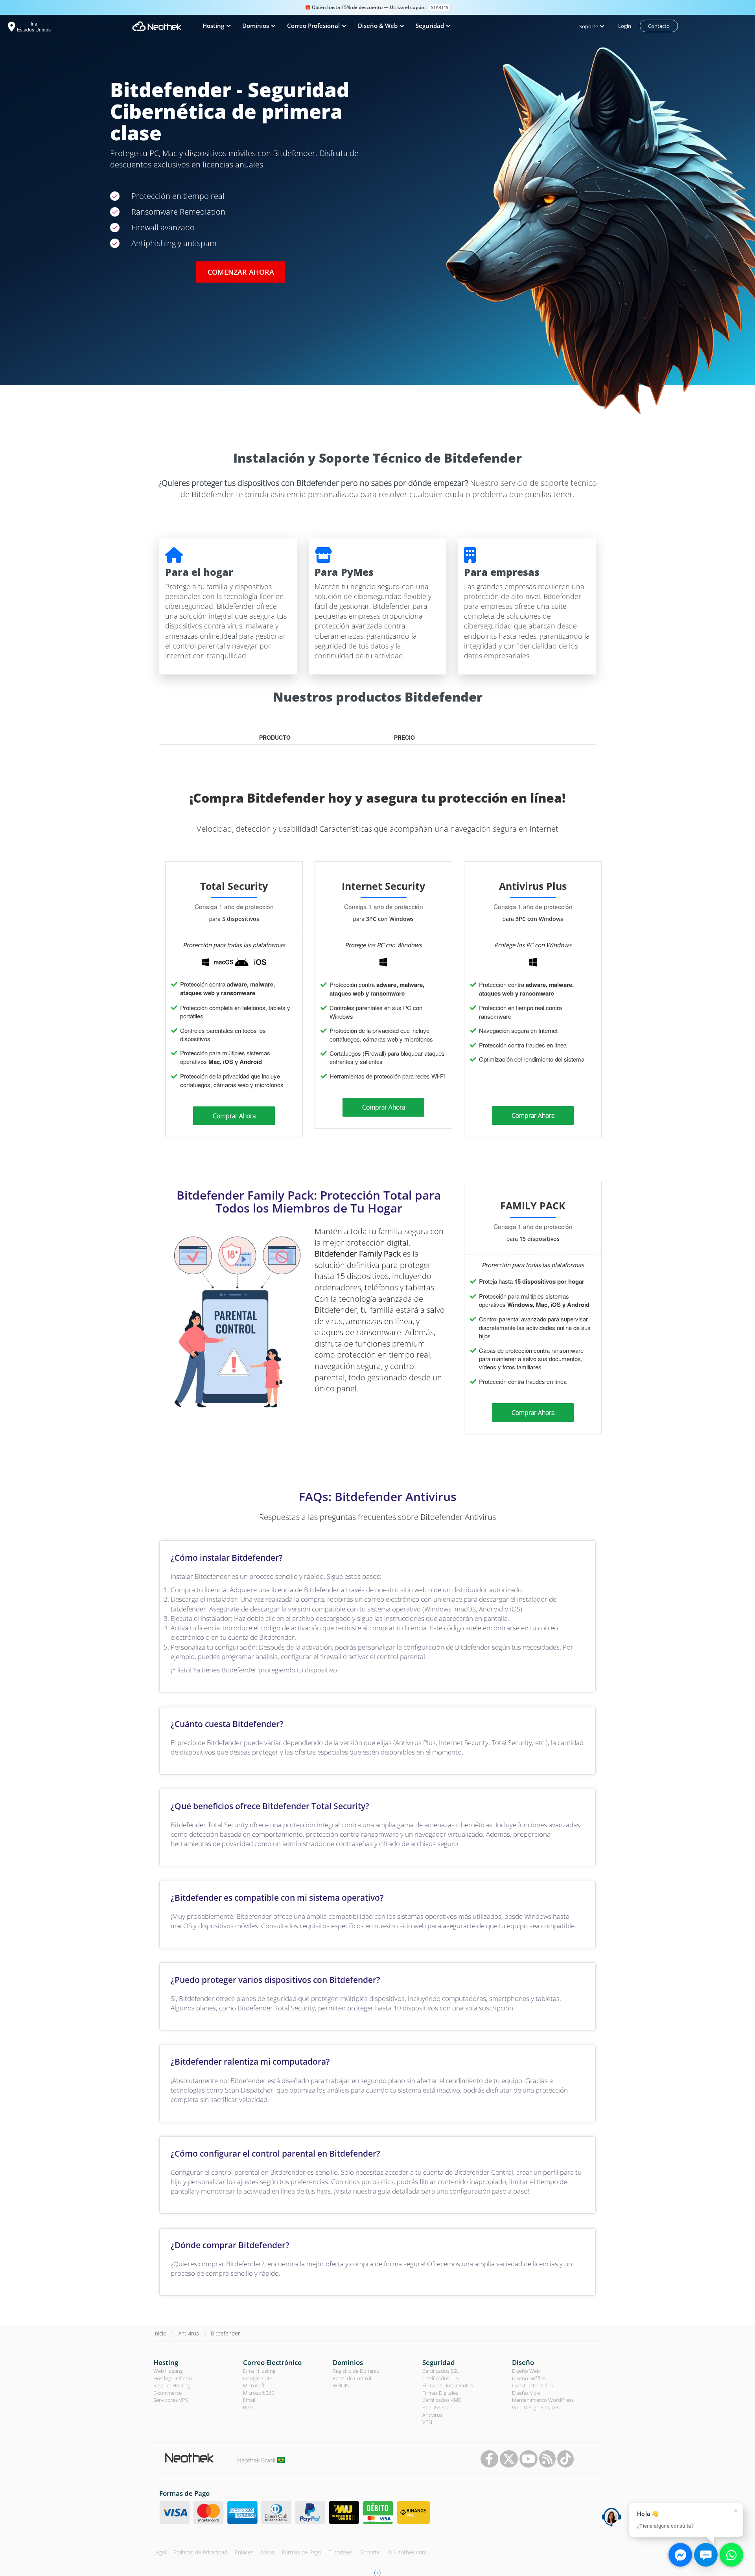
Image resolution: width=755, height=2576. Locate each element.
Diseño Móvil (527, 2393)
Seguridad (439, 2362)
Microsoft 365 (259, 2393)
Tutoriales (341, 2552)
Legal (160, 2552)
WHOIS (341, 2385)
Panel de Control (352, 2378)
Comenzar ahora (241, 272)
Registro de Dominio (356, 2371)
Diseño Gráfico (529, 2378)
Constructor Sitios (532, 2385)
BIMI (248, 2407)
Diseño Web (526, 2371)
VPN (427, 2422)
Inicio (160, 2333)
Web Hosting (168, 2371)
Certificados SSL (441, 2371)
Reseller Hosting (172, 2385)
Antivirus (189, 2333)
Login (625, 26)
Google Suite (258, 2378)
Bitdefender (225, 2333)
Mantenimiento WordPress (543, 2400)
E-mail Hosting (259, 2371)
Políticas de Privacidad (200, 2552)
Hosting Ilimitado (173, 2378)
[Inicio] (157, 26)
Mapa (268, 2552)
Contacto (659, 26)
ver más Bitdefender (382, 446)
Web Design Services (536, 2407)
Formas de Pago (302, 2552)
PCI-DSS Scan (437, 2407)
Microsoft (254, 2385)
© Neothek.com (407, 2552)
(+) (377, 2572)
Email (249, 2400)
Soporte (370, 2552)
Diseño (523, 2362)
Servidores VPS (171, 2400)
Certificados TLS (441, 2378)
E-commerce (168, 2393)
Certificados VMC (442, 2400)
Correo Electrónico (272, 2362)
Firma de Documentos (448, 2385)
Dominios (348, 2362)
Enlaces (244, 2552)
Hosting (166, 2362)
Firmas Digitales (440, 2393)
